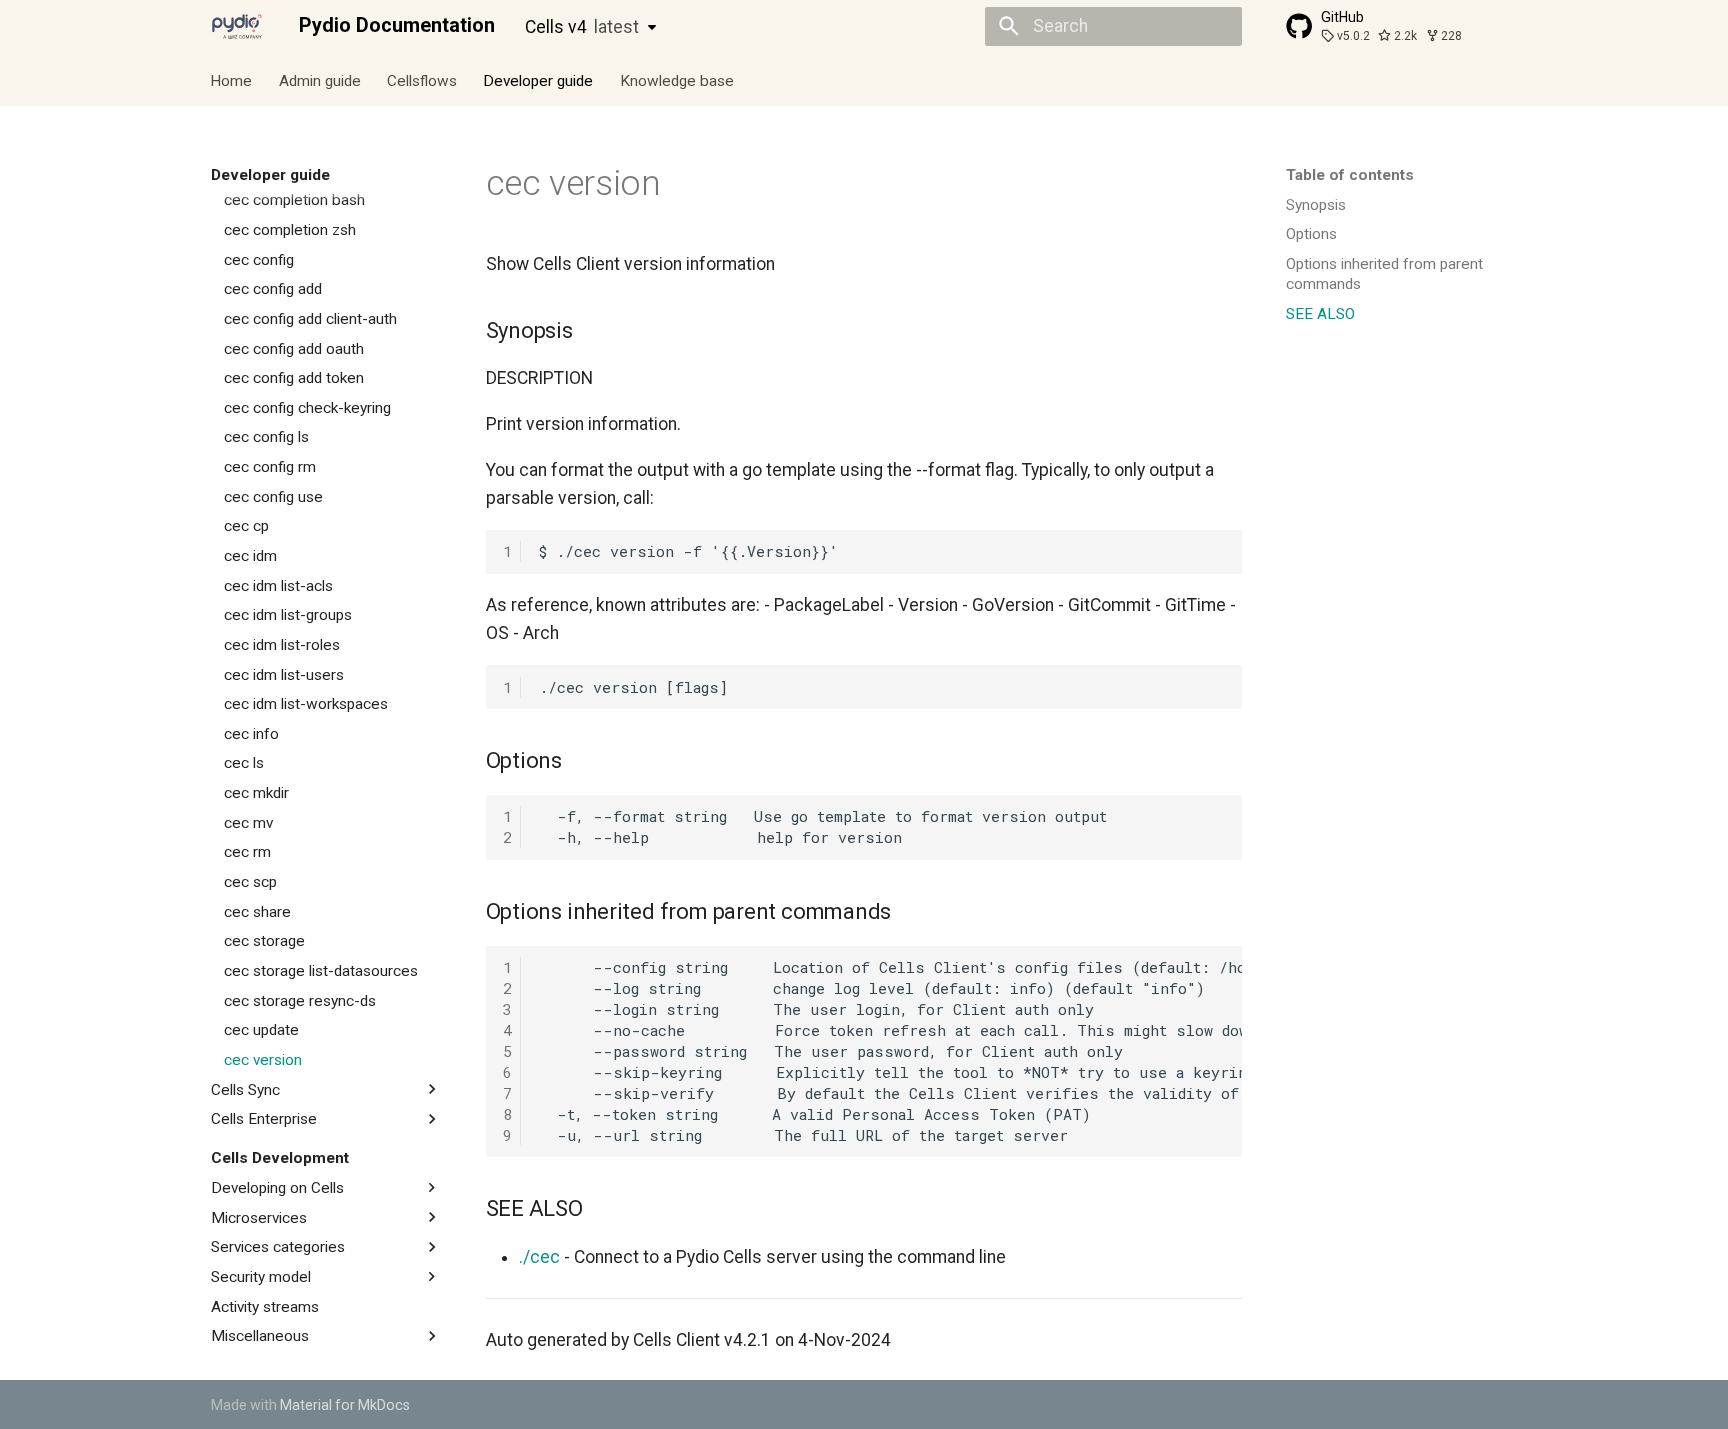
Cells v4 (582, 27)
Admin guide (320, 80)
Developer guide (539, 80)
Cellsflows (422, 80)
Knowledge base (677, 80)
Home (232, 80)
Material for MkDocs (345, 1405)
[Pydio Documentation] (237, 26)
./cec (539, 1257)
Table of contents (1350, 175)
